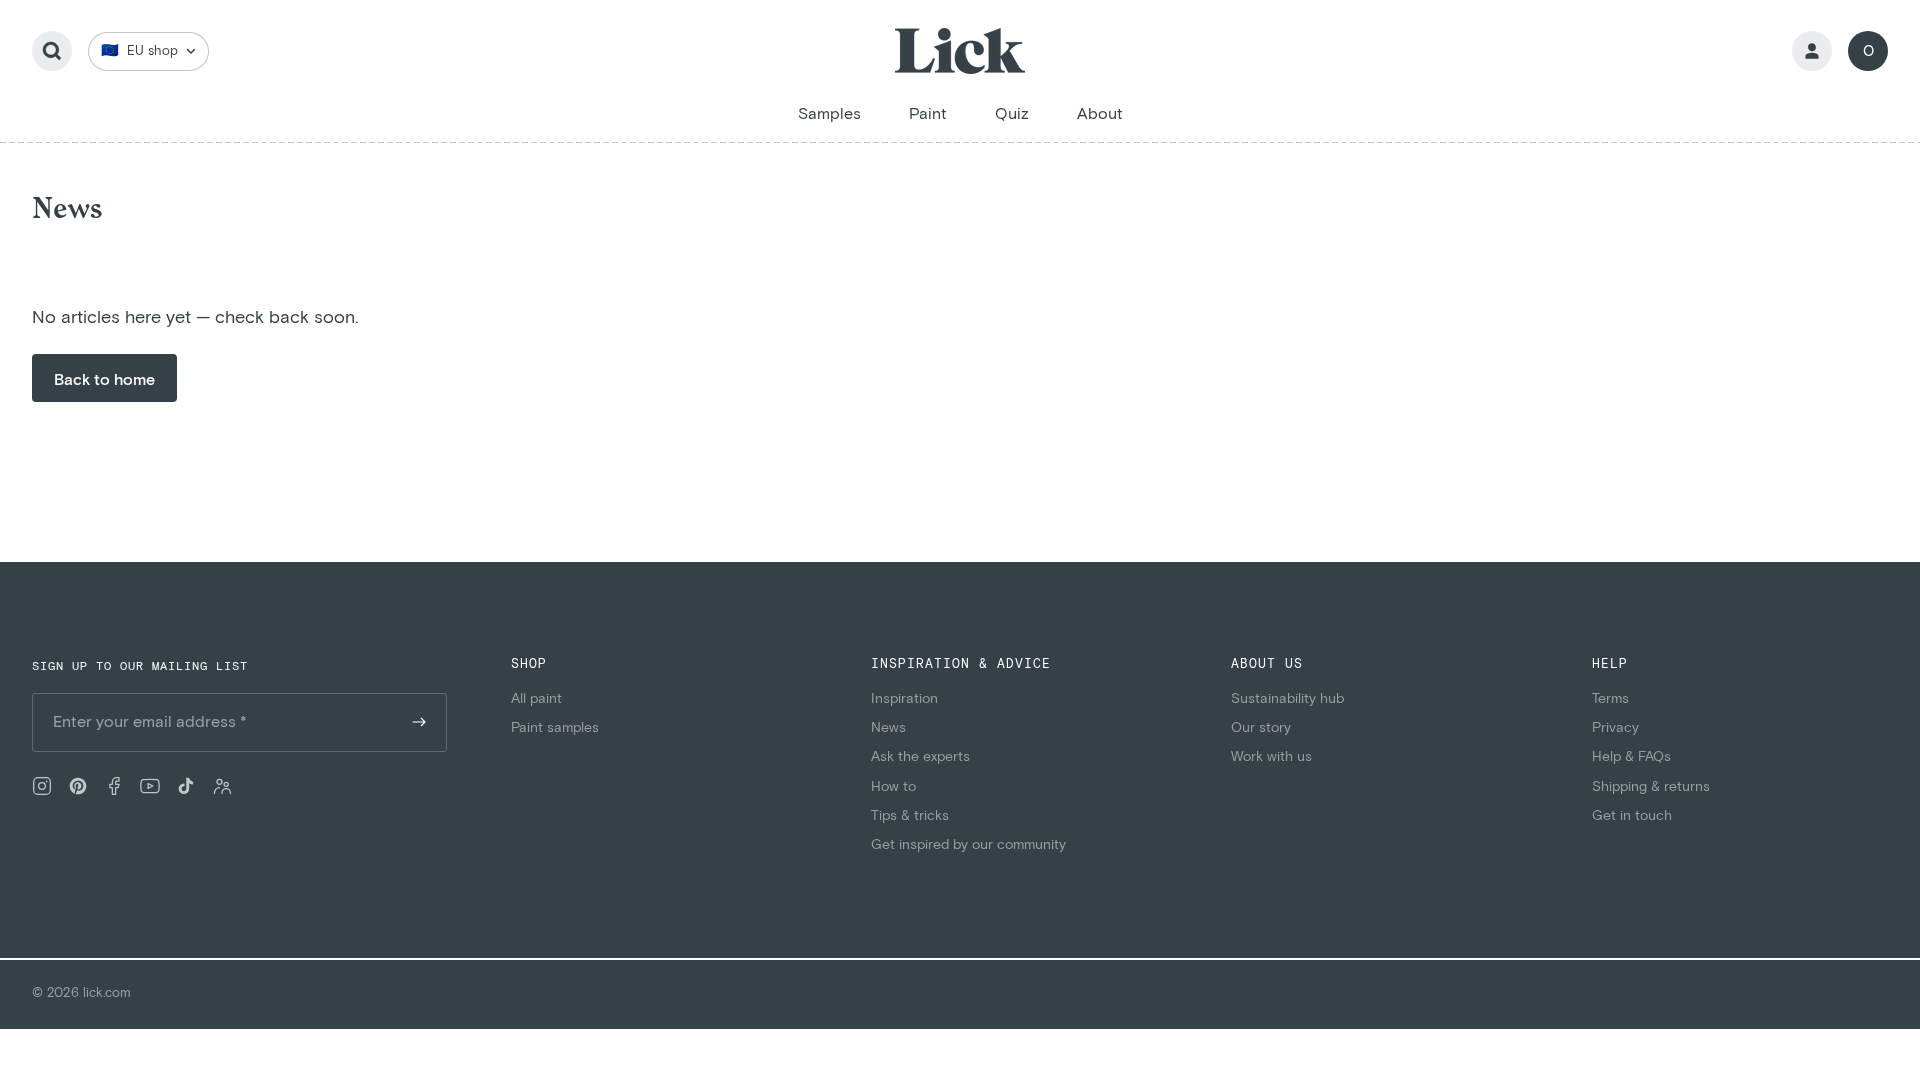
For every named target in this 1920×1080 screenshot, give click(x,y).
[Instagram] (42, 786)
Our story (1261, 728)
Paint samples (555, 728)
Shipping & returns (1651, 787)
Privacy (1615, 728)
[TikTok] (186, 786)
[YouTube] (150, 786)
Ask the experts (920, 757)
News (888, 728)
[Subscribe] (419, 722)
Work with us (1271, 757)
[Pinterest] (78, 786)
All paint (536, 699)
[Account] (1812, 51)
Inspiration (904, 699)
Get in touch (1632, 816)
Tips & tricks (910, 816)
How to (893, 787)
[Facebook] (114, 786)
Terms (1610, 699)
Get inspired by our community (968, 845)
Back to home (104, 380)
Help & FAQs (1631, 757)
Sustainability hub (1287, 699)
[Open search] (52, 51)
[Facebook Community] (222, 786)
